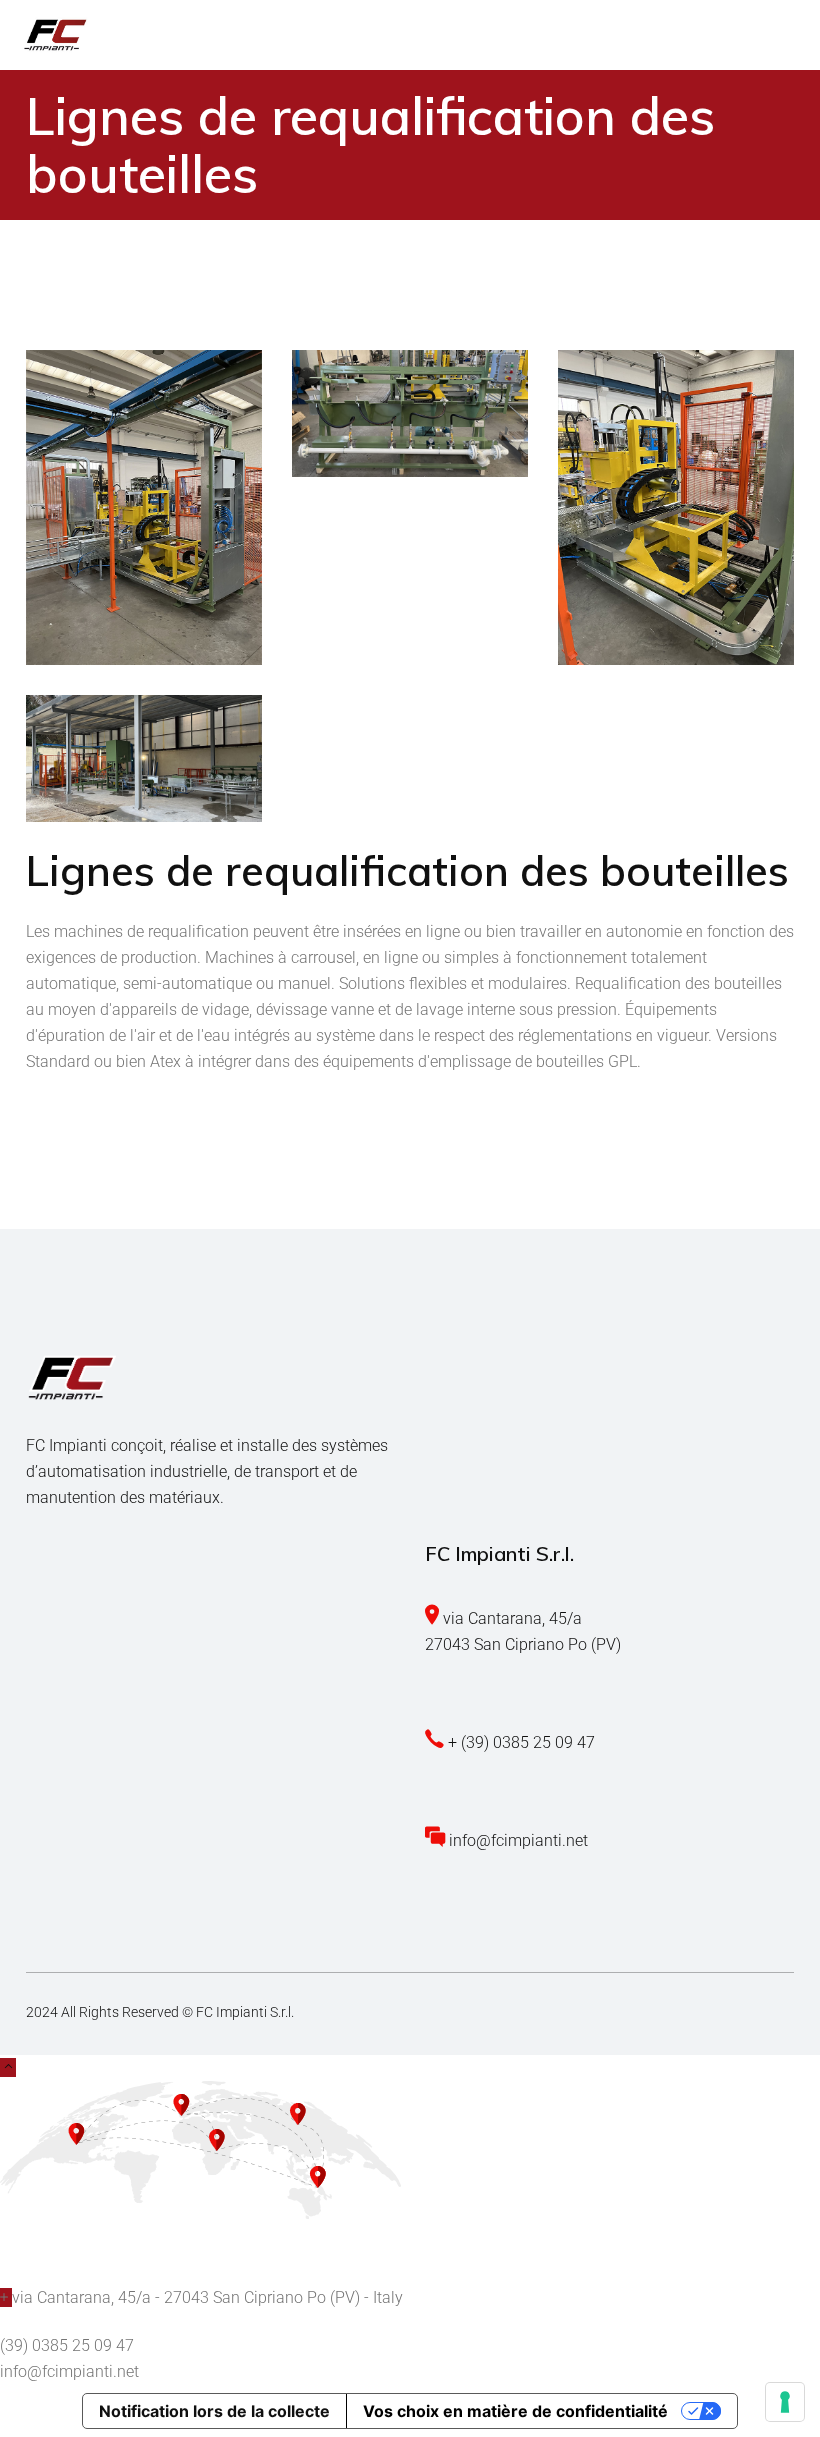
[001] (144, 507)
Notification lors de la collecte (214, 2411)
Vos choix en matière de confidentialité (515, 2411)
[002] (410, 413)
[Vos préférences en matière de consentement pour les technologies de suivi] (785, 2402)
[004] (144, 758)
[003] (676, 507)
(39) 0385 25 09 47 (67, 2345)
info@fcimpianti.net (69, 2371)
